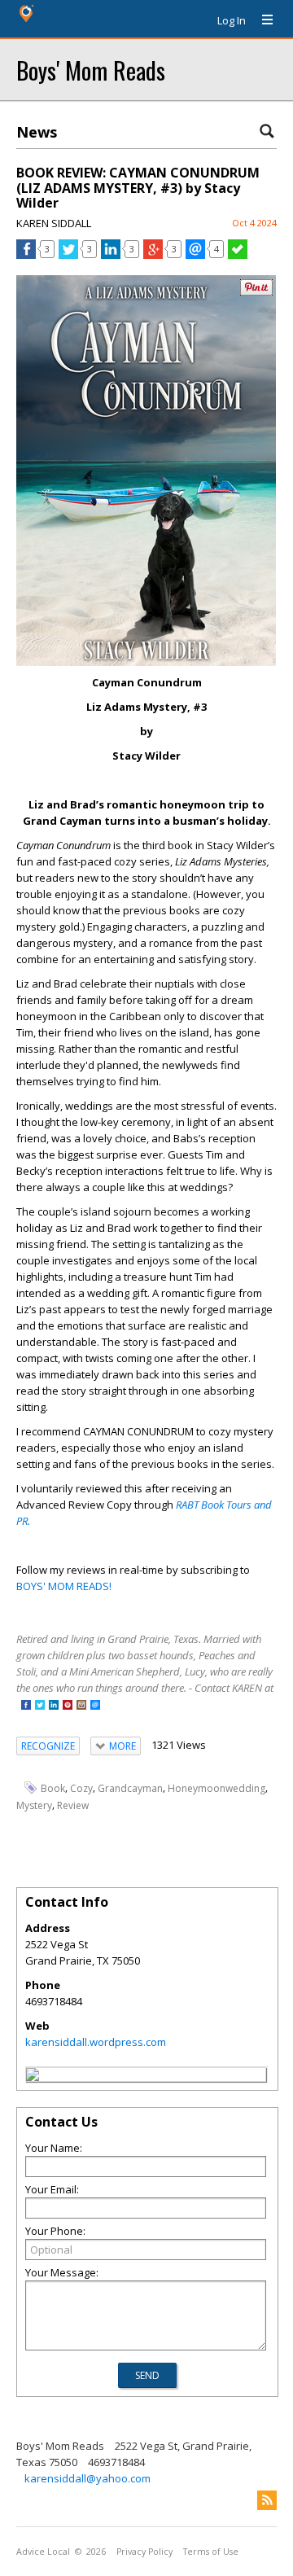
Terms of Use (211, 2552)
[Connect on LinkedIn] (54, 1706)
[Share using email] (195, 255)
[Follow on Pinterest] (68, 1706)
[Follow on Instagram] (81, 1706)
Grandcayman (130, 1788)
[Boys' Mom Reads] (33, 2077)
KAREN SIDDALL (54, 223)
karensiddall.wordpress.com (96, 2042)
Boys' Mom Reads (91, 70)
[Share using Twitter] (68, 255)
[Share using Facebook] (26, 255)
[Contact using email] (95, 1706)
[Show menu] (261, 20)
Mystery (34, 1805)
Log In (232, 20)
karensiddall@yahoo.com (87, 2478)
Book (53, 1788)
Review (73, 1805)
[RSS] (267, 2500)
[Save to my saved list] (238, 255)
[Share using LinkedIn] (111, 255)
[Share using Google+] (153, 255)
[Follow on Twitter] (40, 1706)
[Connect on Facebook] (26, 1706)
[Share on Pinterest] (256, 292)
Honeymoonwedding (216, 1788)
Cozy (81, 1788)
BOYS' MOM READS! (64, 1586)
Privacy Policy (144, 2552)
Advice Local (43, 2552)
